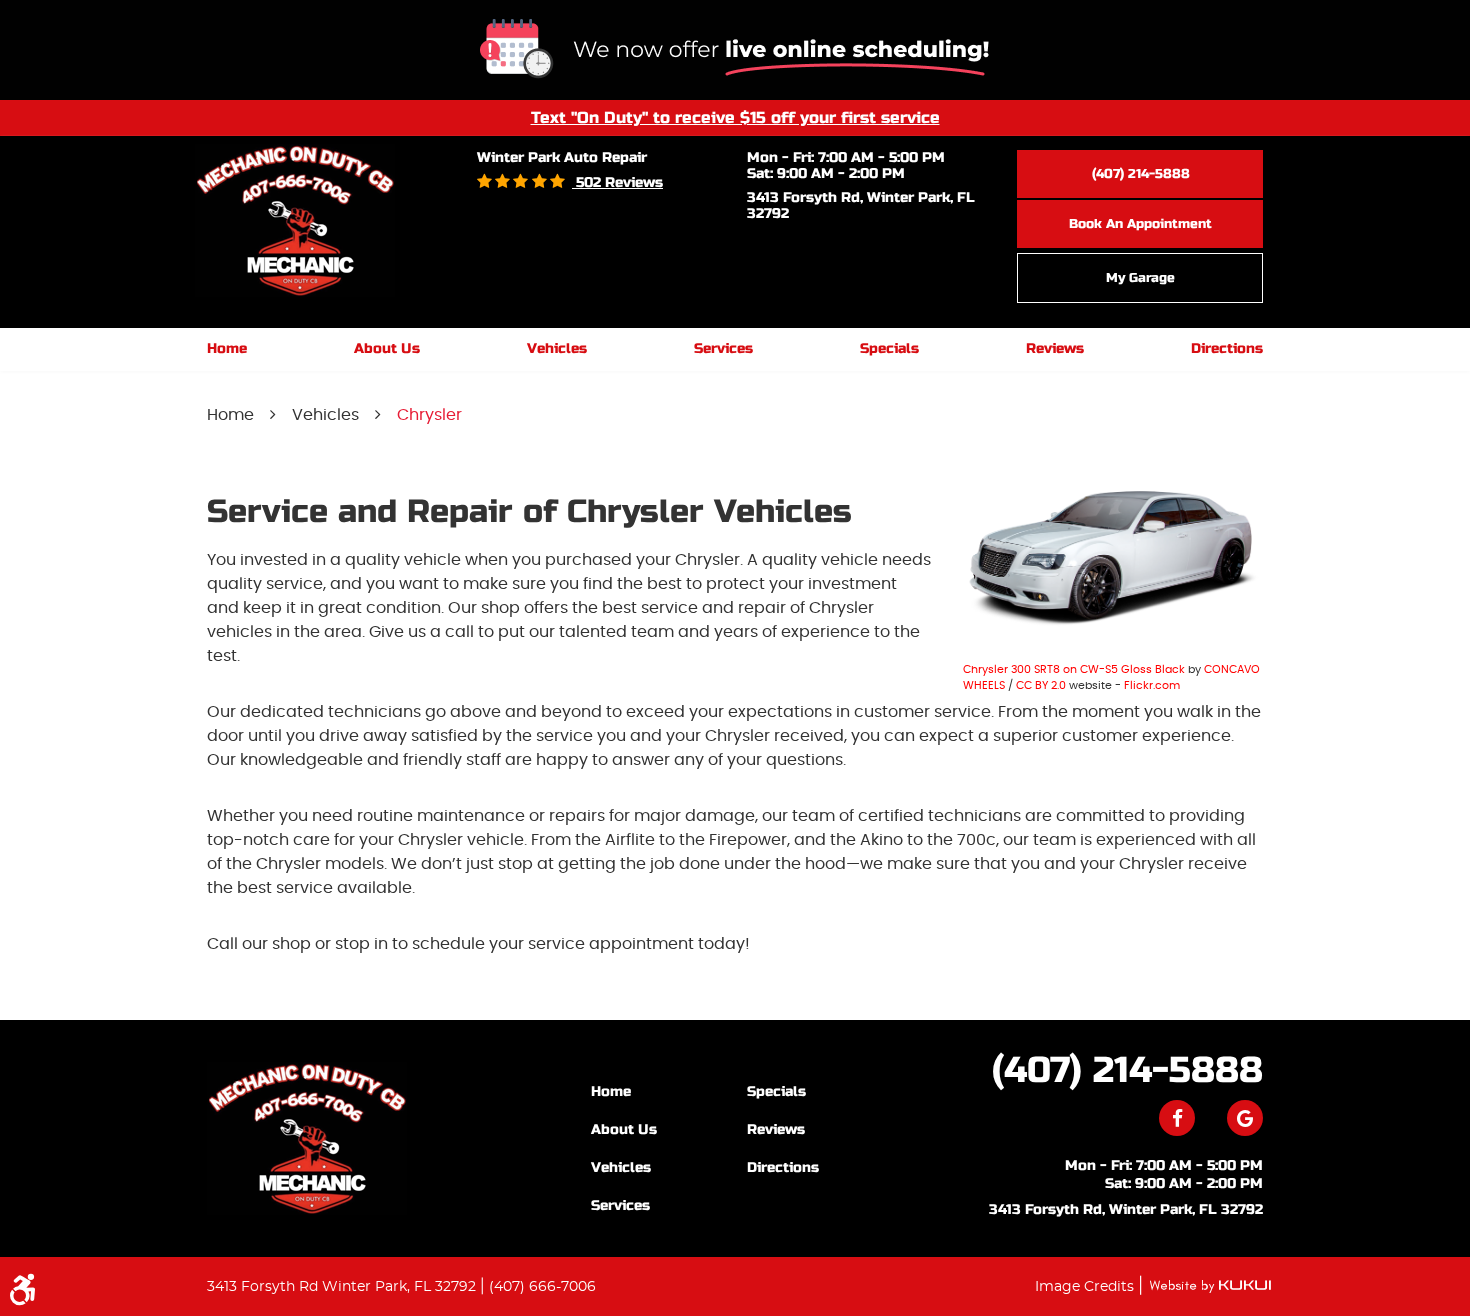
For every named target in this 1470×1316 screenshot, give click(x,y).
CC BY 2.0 (1041, 685)
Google (1245, 1118)
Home (227, 348)
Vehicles (557, 348)
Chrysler (429, 415)
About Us (387, 348)
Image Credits (1086, 1287)
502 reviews (617, 182)
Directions (1227, 348)
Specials (889, 348)
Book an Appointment (1140, 224)
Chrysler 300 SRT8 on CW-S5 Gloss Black (1074, 669)
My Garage (1140, 278)
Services (723, 348)
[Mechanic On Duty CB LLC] (307, 1138)
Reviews (1055, 348)
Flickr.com (1152, 685)
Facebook (1177, 1118)
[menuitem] (227, 349)
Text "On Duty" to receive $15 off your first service (735, 117)
